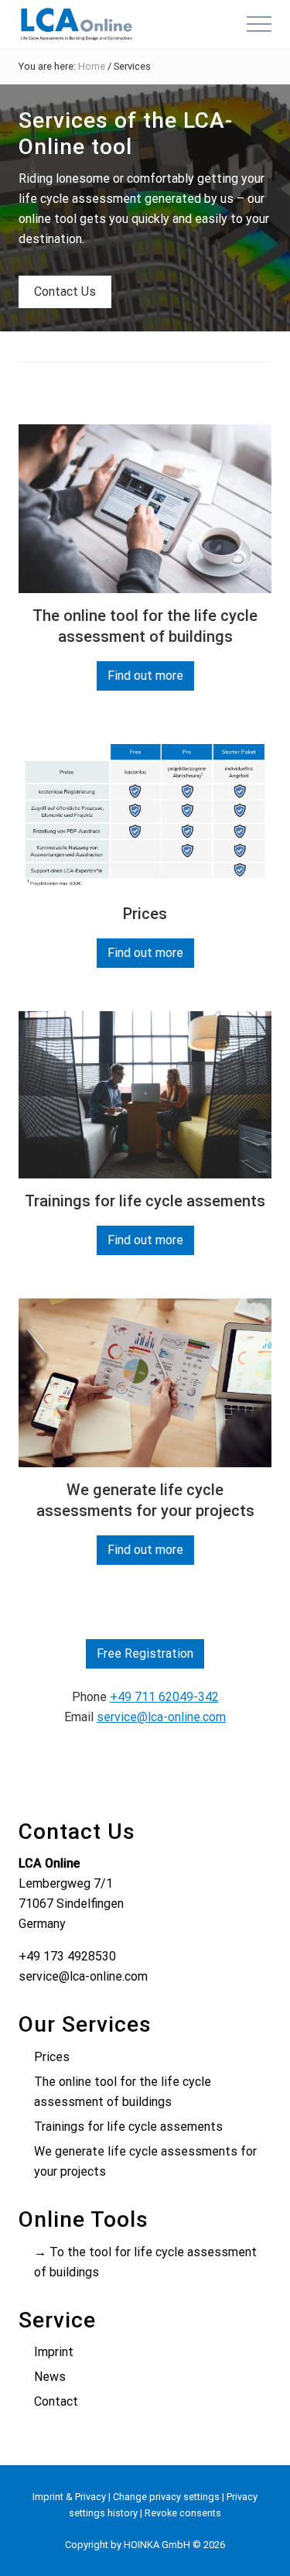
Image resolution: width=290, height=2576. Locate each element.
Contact (56, 2401)
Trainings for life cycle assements (145, 1201)
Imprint (54, 2352)
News (50, 2377)
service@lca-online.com (161, 1717)
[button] (259, 24)
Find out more (145, 679)
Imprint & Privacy (69, 2497)
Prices (145, 914)
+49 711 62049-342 (164, 1697)
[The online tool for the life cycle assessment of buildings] (145, 509)
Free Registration (145, 1653)
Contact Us (65, 292)
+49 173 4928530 (67, 1956)
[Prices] (145, 813)
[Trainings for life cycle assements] (145, 1095)
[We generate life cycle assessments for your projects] (145, 1383)
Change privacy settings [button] (166, 2497)
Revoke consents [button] (183, 2513)
